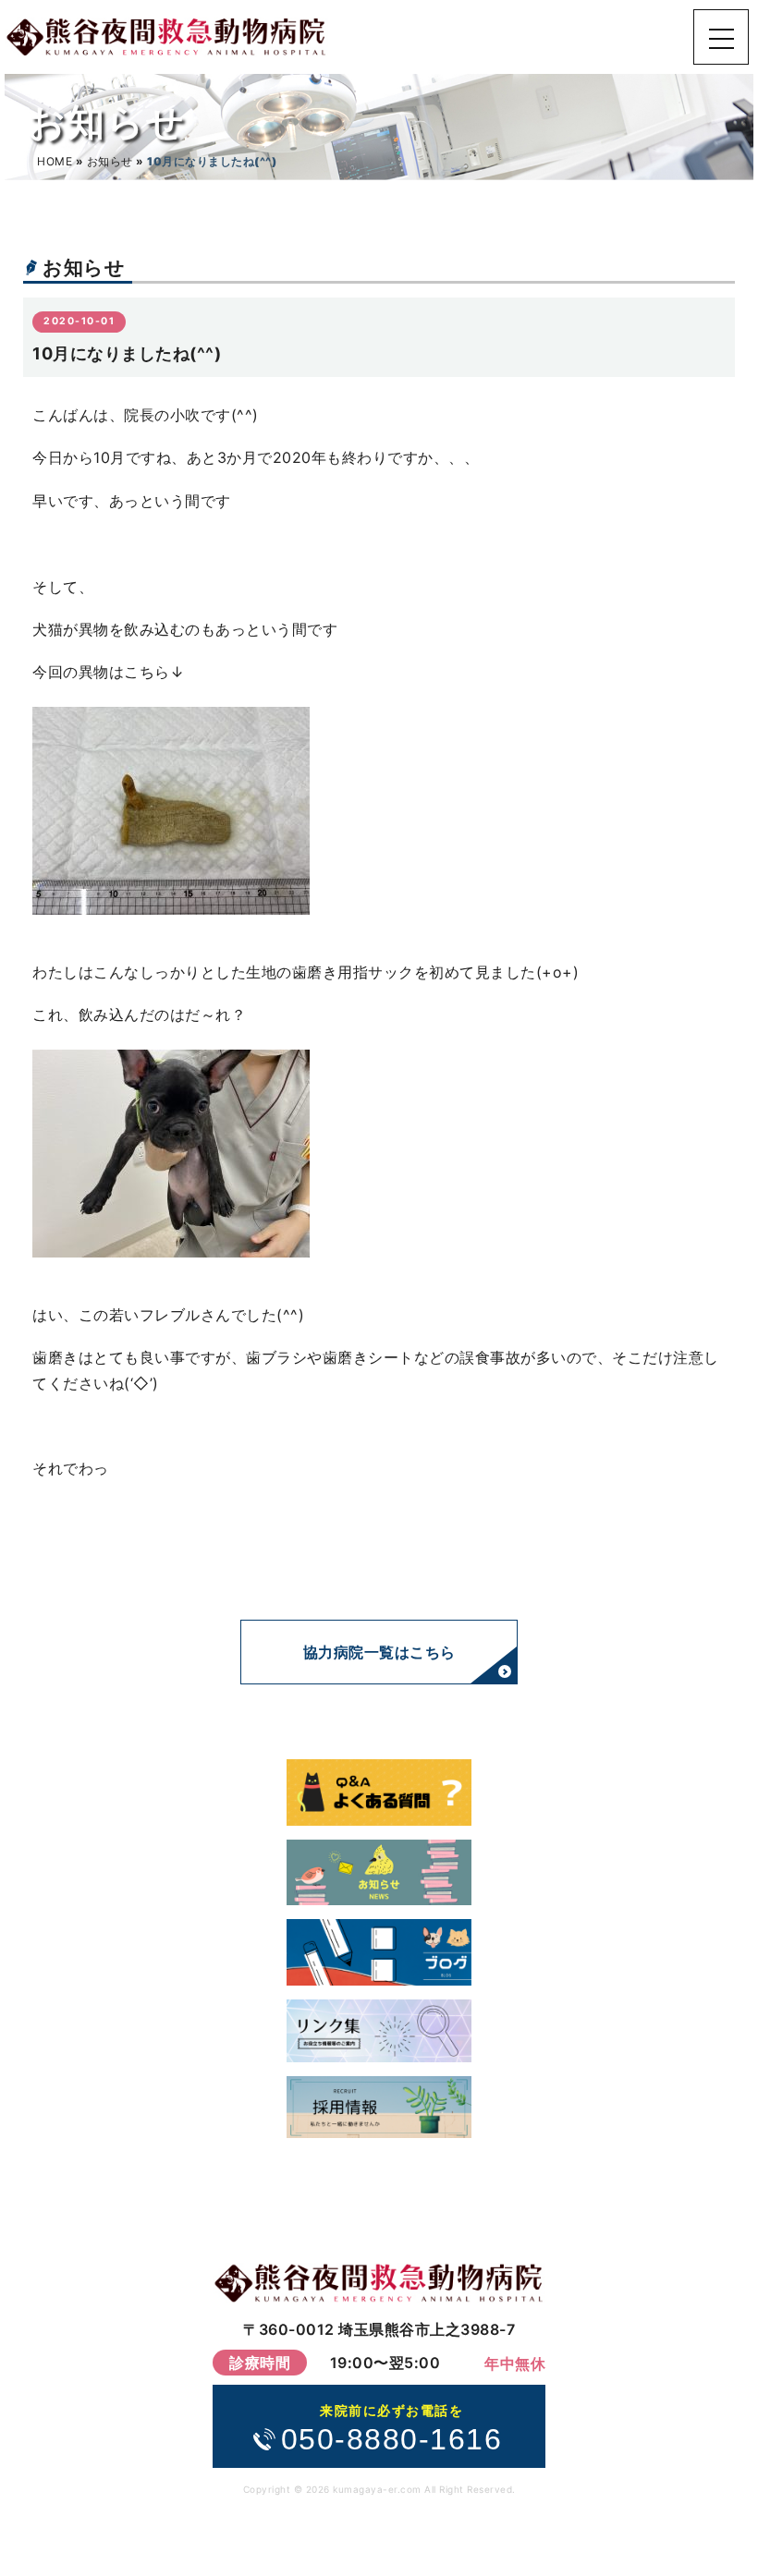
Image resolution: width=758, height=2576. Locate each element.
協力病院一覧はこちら (379, 1652)
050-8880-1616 (392, 2430)
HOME (55, 161)
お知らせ (110, 161)
